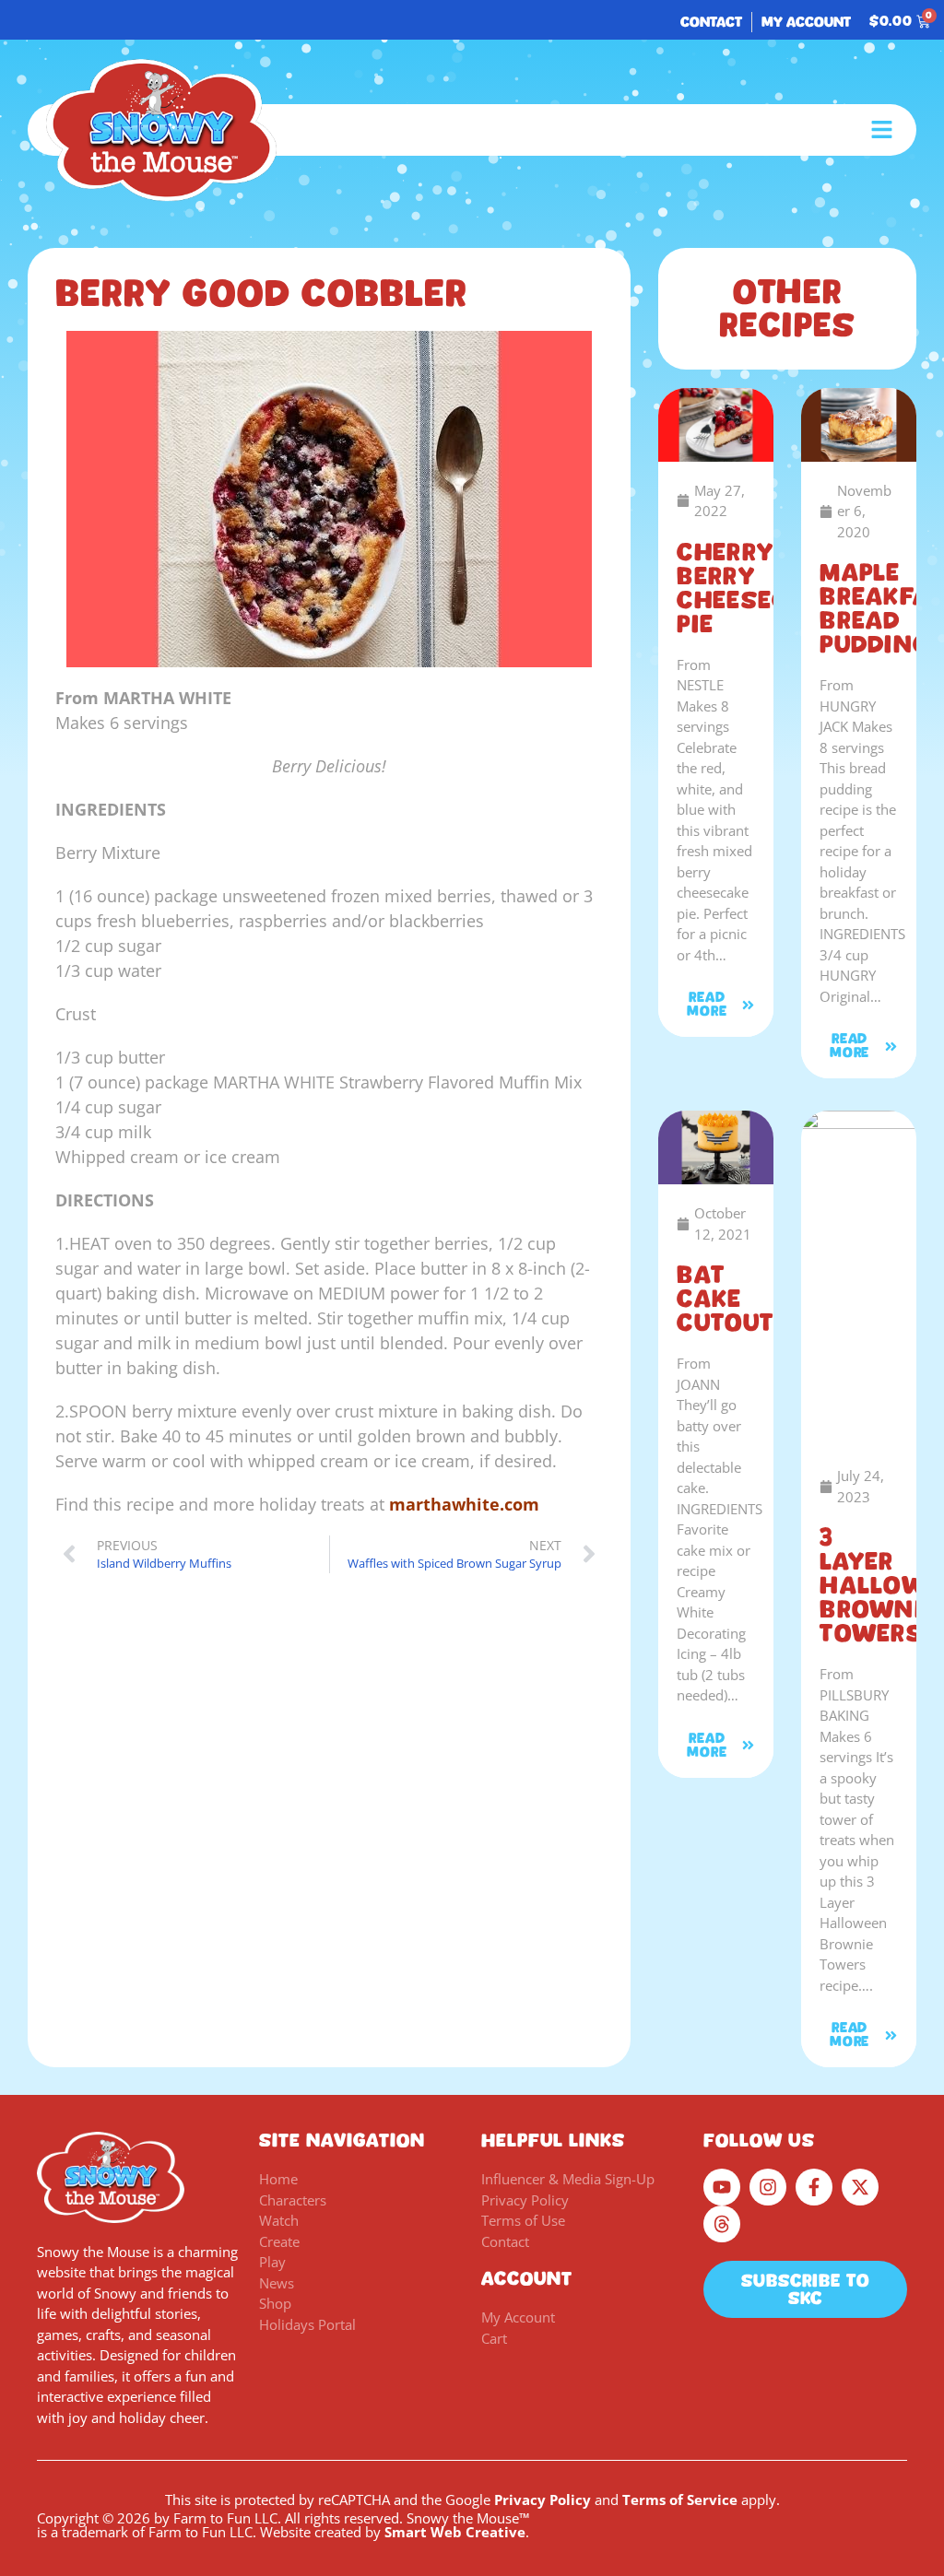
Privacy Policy (543, 2500)
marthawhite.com (464, 1504)
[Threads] (722, 2224)
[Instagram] (768, 2187)
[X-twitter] (860, 2187)
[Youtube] (722, 2187)
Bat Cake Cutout (725, 1299)
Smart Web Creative (455, 2532)
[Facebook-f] (814, 2187)
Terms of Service (680, 2500)
